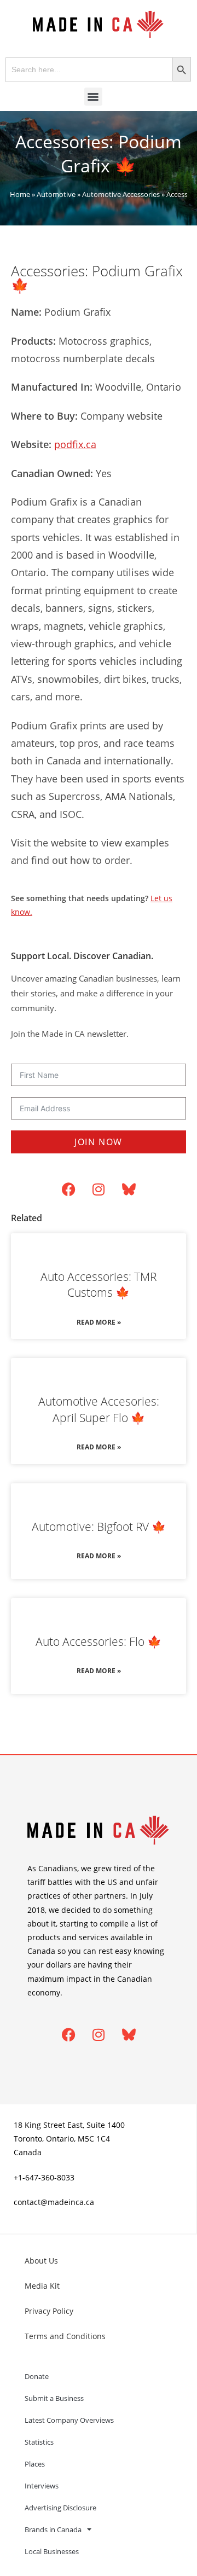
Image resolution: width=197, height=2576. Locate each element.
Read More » (99, 1322)
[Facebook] (68, 1189)
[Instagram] (99, 1189)
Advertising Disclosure (60, 2508)
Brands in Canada (53, 2529)
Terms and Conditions (65, 2336)
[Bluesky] (129, 1189)
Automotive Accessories (121, 194)
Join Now (99, 1142)
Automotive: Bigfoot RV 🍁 (99, 1527)
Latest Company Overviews (69, 2420)
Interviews (42, 2486)
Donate (37, 2376)
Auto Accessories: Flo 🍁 (99, 1641)
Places (35, 2464)
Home (20, 194)
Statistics (39, 2442)
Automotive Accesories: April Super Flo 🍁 (99, 1409)
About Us (41, 2261)
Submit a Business (54, 2398)
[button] (93, 97)
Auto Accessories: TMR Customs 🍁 (99, 1284)
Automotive (56, 194)
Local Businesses (52, 2551)
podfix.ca (75, 444)
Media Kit (42, 2286)
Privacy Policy (49, 2311)
